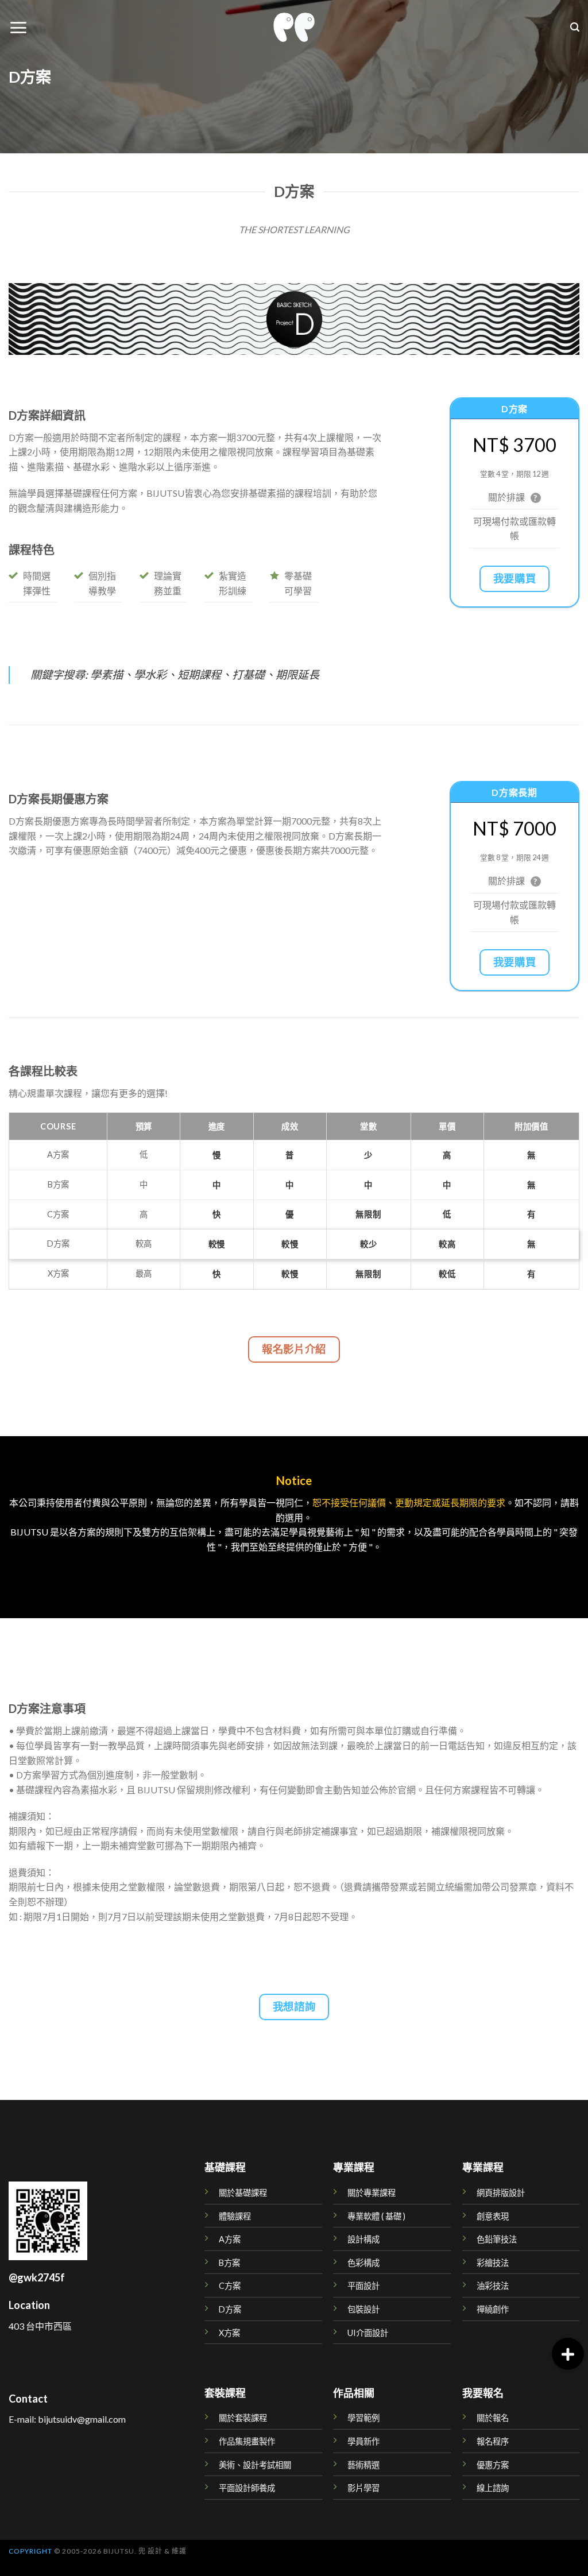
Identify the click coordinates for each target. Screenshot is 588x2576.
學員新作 (363, 2441)
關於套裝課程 (243, 2418)
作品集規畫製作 (247, 2441)
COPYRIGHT (30, 2551)
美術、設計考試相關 (255, 2465)
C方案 (230, 2286)
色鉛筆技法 (497, 2239)
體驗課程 (235, 2216)
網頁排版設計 (501, 2193)
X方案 (229, 2333)
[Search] (575, 27)
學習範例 (363, 2418)
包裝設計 (363, 2309)
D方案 (230, 2309)
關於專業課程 (372, 2193)
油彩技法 (493, 2286)
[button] (568, 2354)
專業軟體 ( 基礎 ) (376, 2216)
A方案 (230, 2239)
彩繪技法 (493, 2263)
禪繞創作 (493, 2309)
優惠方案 (493, 2465)
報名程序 (493, 2441)
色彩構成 (363, 2263)
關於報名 (493, 2418)
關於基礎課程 (243, 2193)
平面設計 (363, 2286)
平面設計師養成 (247, 2488)
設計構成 (363, 2239)
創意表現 (493, 2216)
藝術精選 (363, 2465)
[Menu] (18, 28)
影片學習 (363, 2488)
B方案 (229, 2263)
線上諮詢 (493, 2488)
